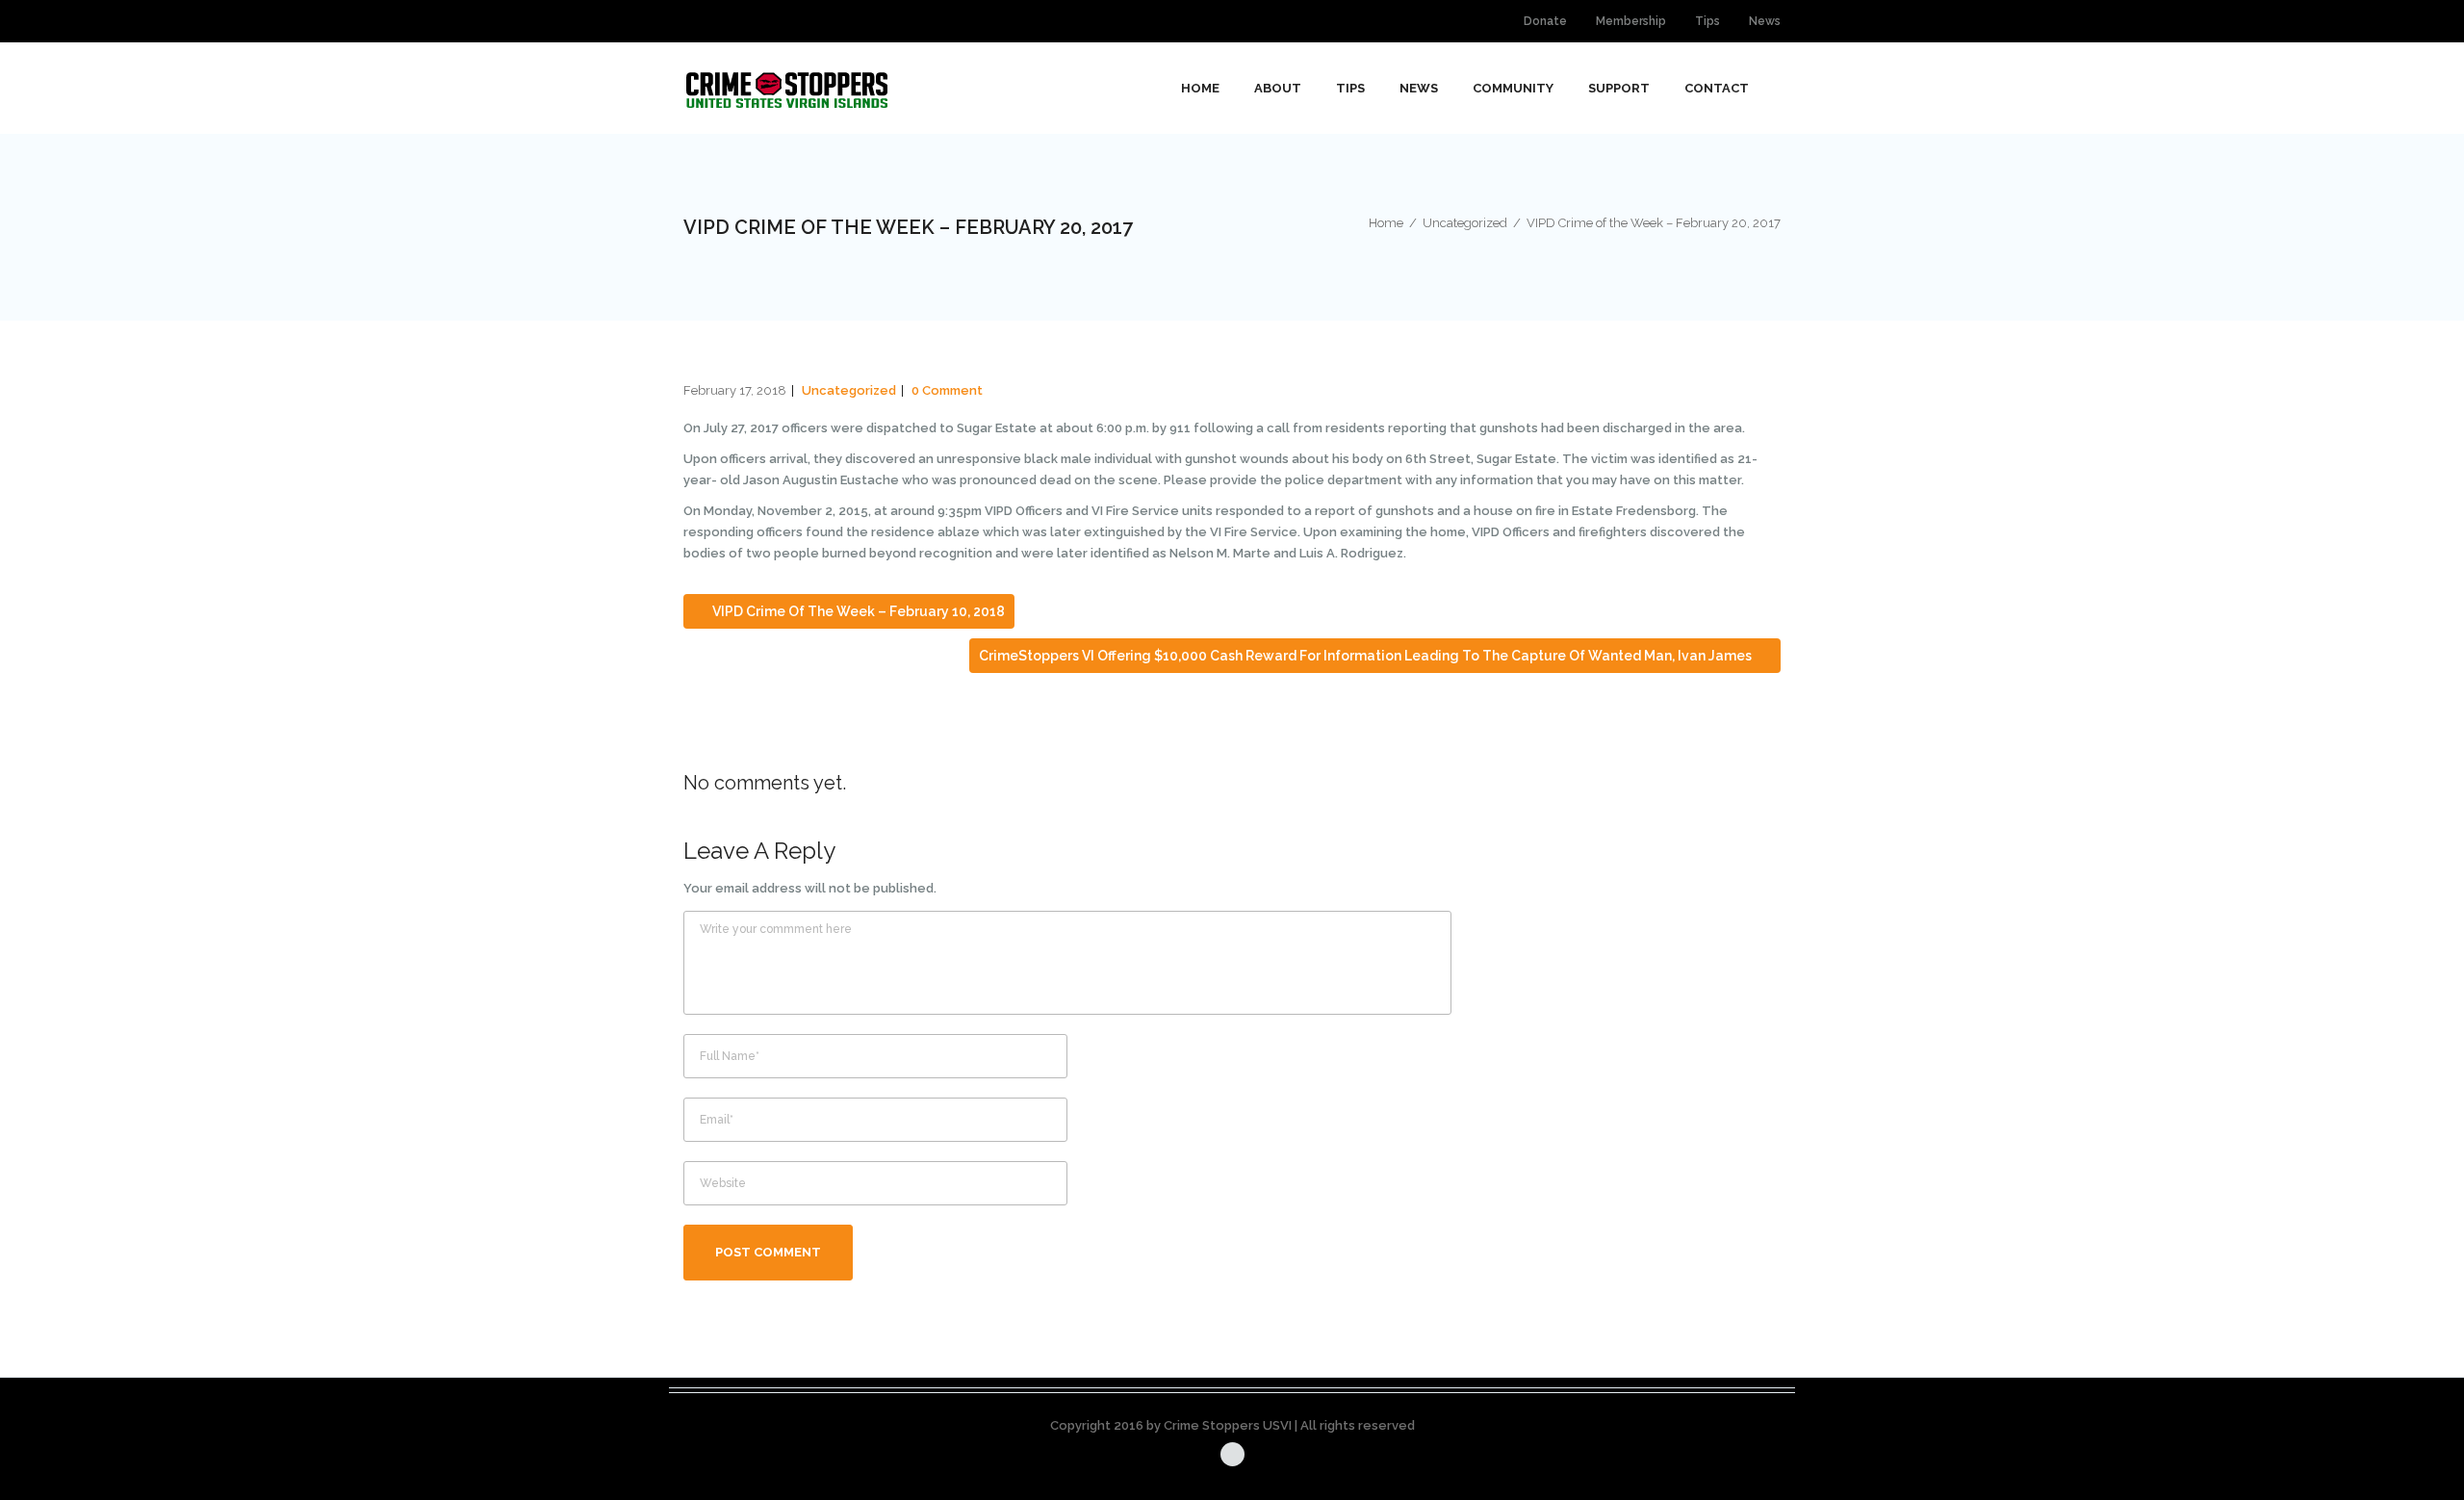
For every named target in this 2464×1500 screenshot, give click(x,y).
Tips (1707, 21)
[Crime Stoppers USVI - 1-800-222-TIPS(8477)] (787, 88)
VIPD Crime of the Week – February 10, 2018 (857, 611)
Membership (1631, 21)
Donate (1545, 21)
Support (1619, 88)
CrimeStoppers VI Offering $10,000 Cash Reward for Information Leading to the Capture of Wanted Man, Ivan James (1367, 656)
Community (1513, 88)
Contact (1717, 88)
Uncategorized (849, 390)
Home (1200, 88)
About (1278, 88)
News (1765, 21)
